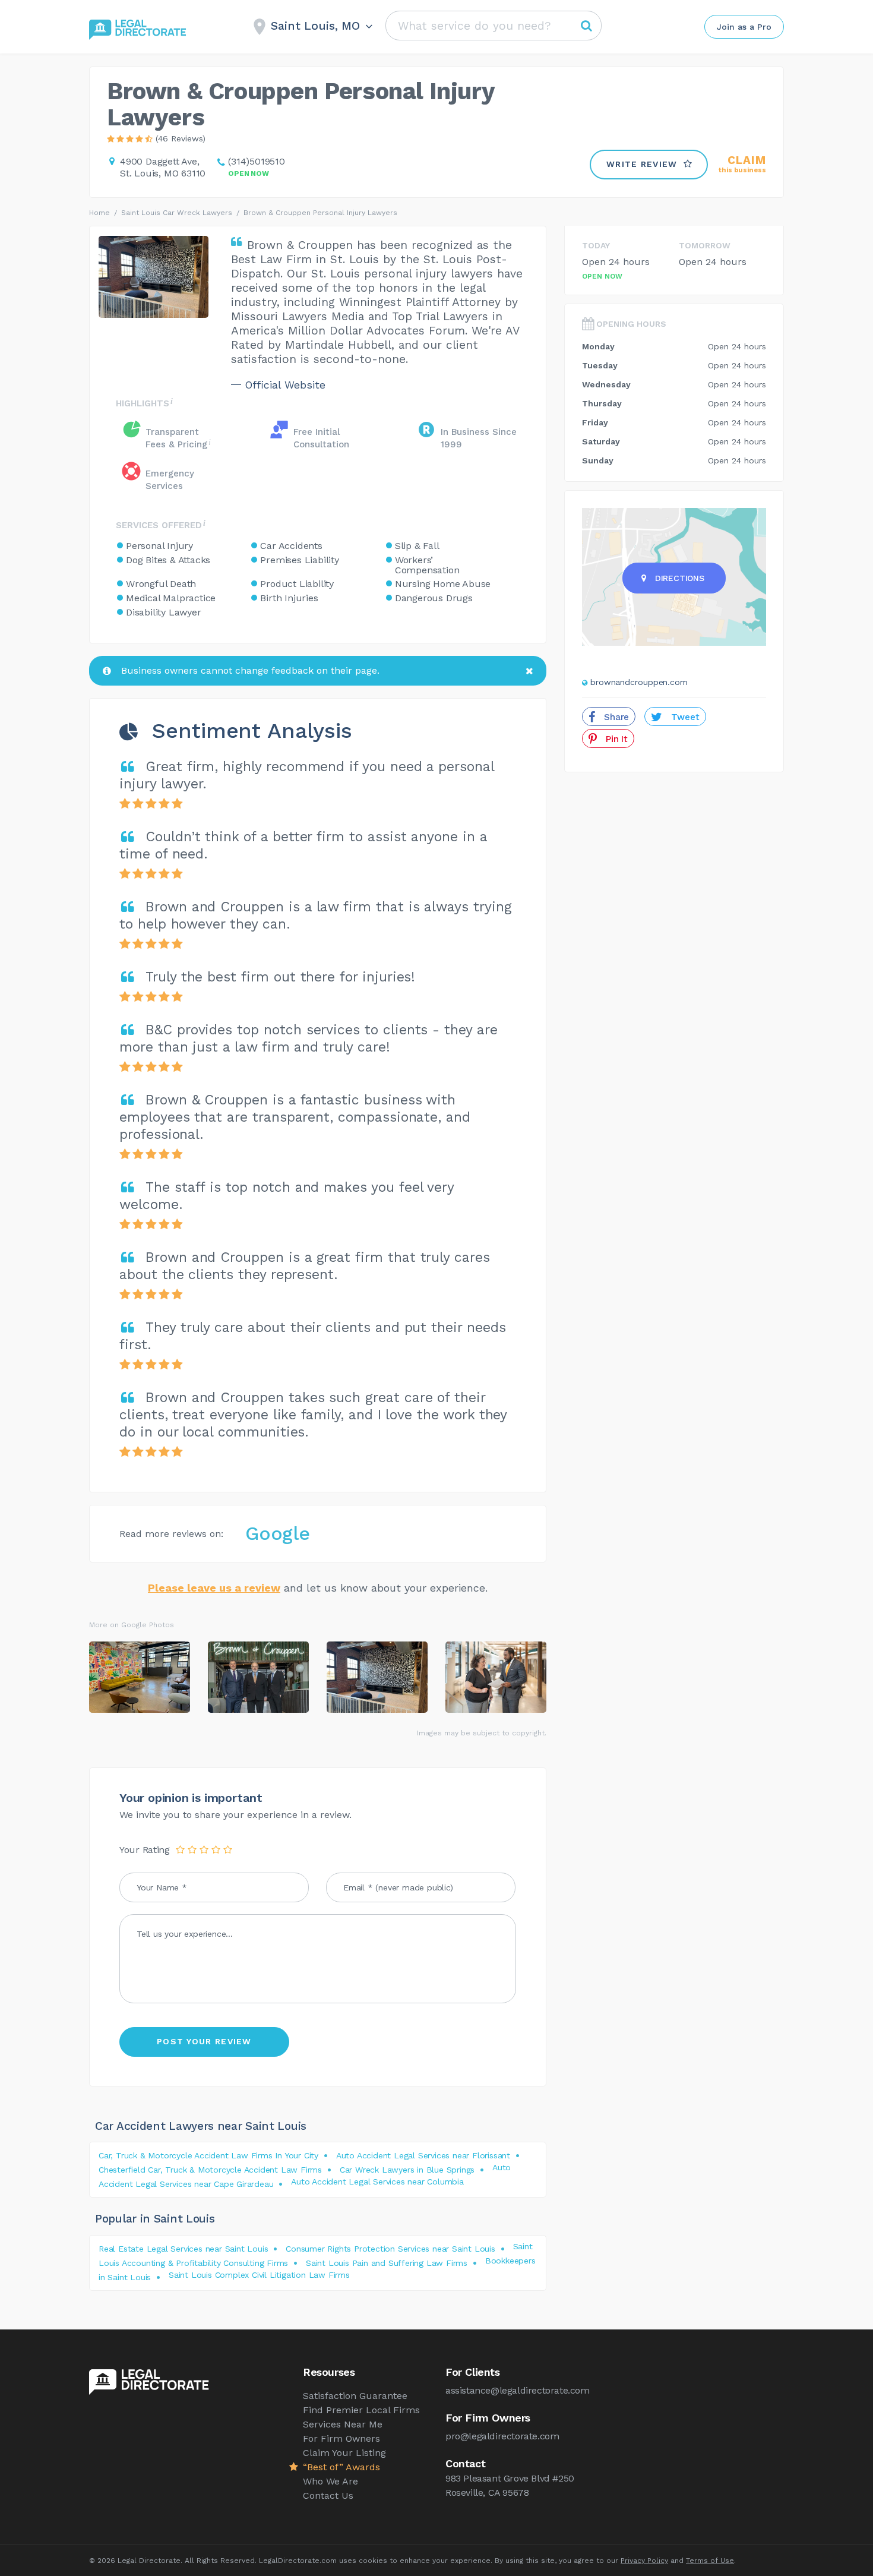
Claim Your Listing (344, 2453)
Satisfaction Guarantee (355, 2396)
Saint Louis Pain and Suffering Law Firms (387, 2263)
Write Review (642, 164)
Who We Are (330, 2481)
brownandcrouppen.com (639, 682)
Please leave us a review (214, 1588)
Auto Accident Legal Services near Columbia (377, 2182)
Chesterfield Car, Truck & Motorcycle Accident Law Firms (210, 2170)
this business (742, 164)
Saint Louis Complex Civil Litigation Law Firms (259, 2275)
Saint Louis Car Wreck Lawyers (177, 213)
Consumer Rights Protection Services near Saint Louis (390, 2249)
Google (278, 1533)
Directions (680, 578)
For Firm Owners (341, 2438)
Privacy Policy (644, 2561)
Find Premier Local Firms (361, 2410)
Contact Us (328, 2495)
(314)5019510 (257, 161)
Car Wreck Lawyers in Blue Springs (407, 2170)
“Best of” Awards (341, 2467)
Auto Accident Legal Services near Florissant (423, 2155)
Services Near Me (343, 2424)
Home (99, 213)
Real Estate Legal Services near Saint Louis (183, 2249)
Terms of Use (710, 2561)
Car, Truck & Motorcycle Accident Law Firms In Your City (208, 2155)
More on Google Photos (132, 1625)
